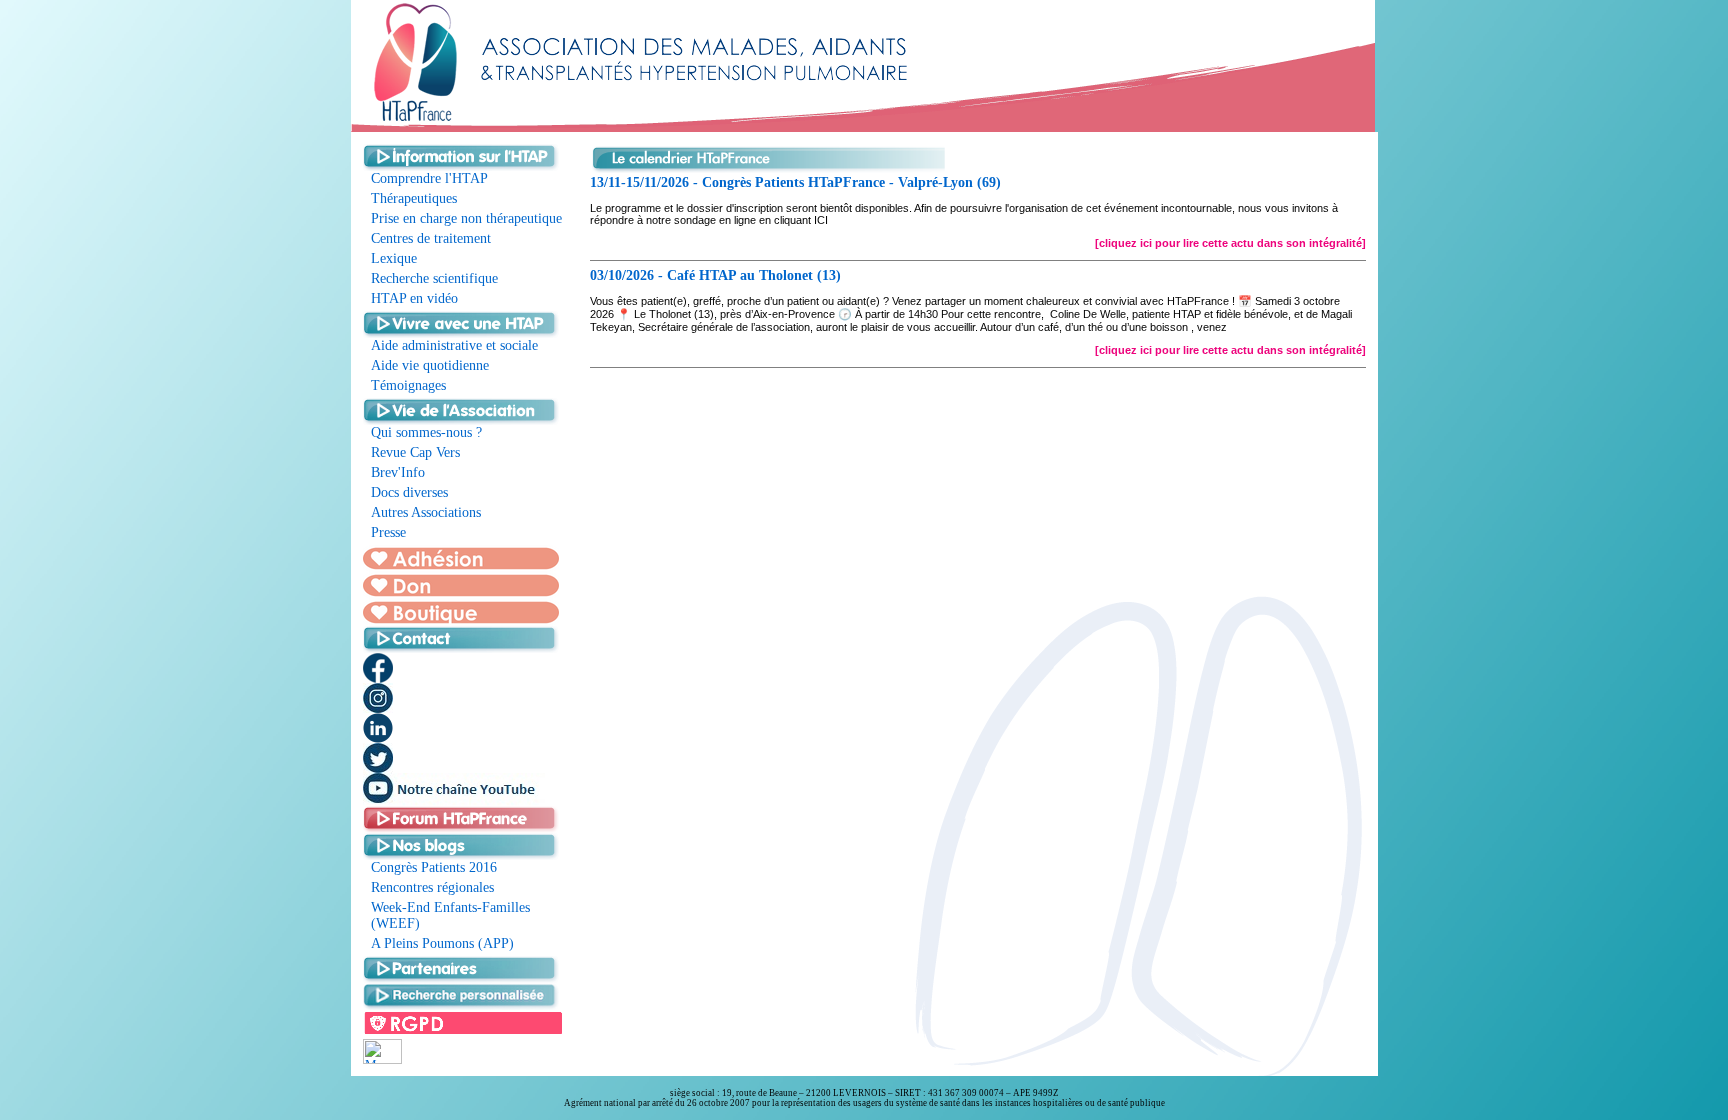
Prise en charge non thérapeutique (466, 218)
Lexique (394, 258)
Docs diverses (409, 492)
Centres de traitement (431, 238)
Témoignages (408, 385)
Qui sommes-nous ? (426, 432)
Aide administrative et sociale (454, 345)
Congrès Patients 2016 (434, 867)
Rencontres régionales (432, 887)
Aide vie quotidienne (430, 365)
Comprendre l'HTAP (429, 178)
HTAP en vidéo (414, 298)
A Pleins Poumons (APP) (442, 943)
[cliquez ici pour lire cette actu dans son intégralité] (1230, 243)
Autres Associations (426, 512)
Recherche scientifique (434, 278)
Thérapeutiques (414, 198)
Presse (388, 532)
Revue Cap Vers (415, 452)
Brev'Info (398, 472)
